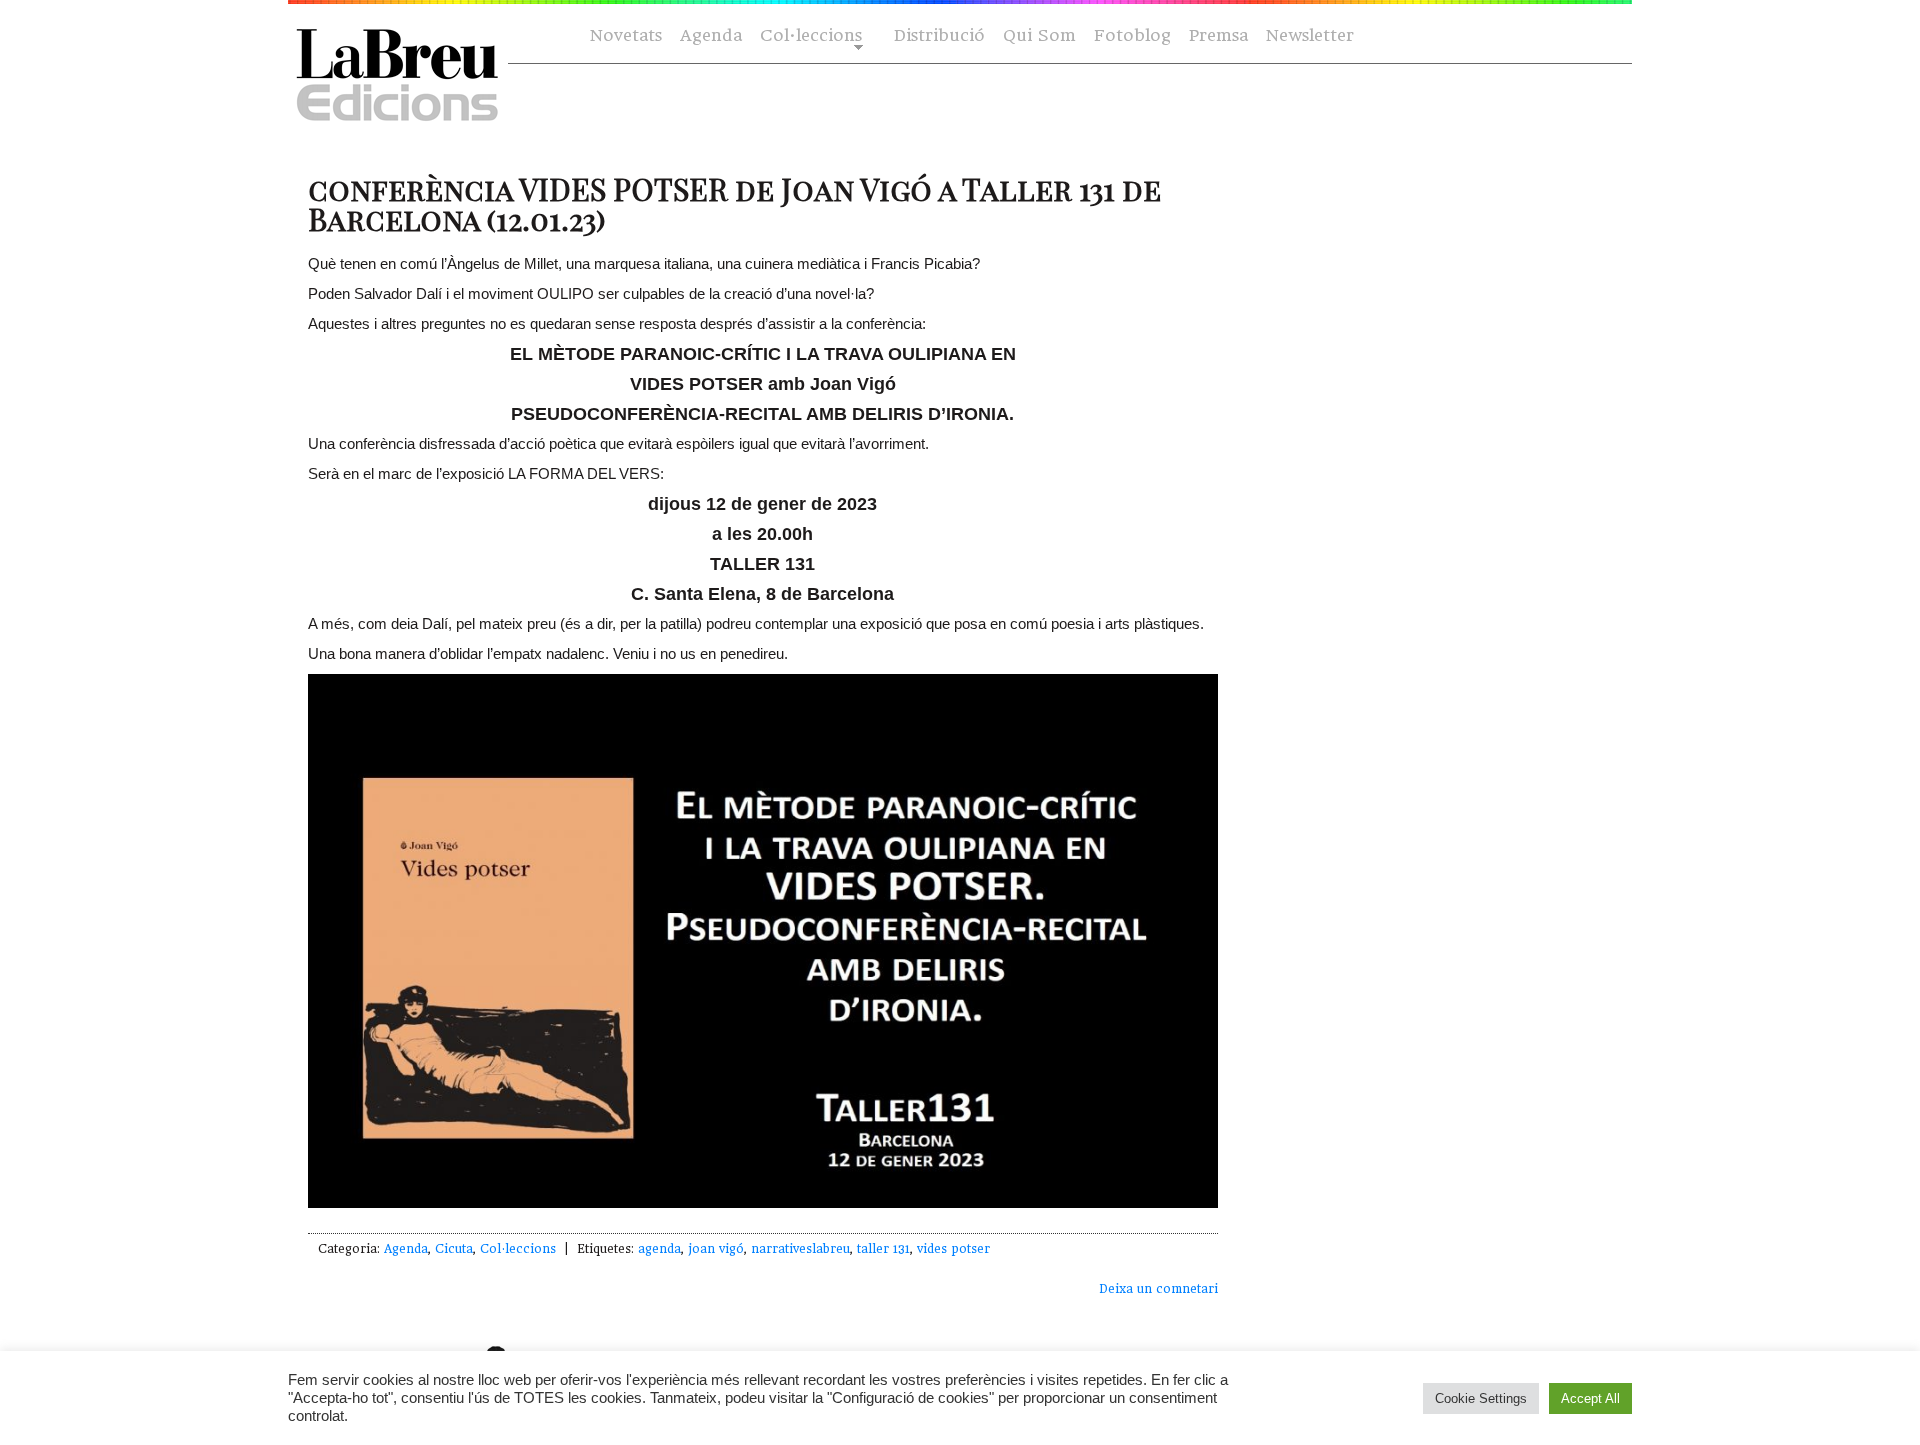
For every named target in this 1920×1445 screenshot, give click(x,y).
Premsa (1218, 35)
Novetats (626, 35)
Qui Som (1039, 35)
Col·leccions (809, 36)
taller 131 (883, 1249)
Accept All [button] (1590, 1398)
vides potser (953, 1249)
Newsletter (1310, 35)
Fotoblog (1132, 35)
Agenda (711, 35)
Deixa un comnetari (1158, 1289)
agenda (659, 1249)
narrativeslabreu (800, 1249)
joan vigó (716, 1249)
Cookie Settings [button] (1481, 1398)
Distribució (939, 35)
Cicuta (454, 1249)
